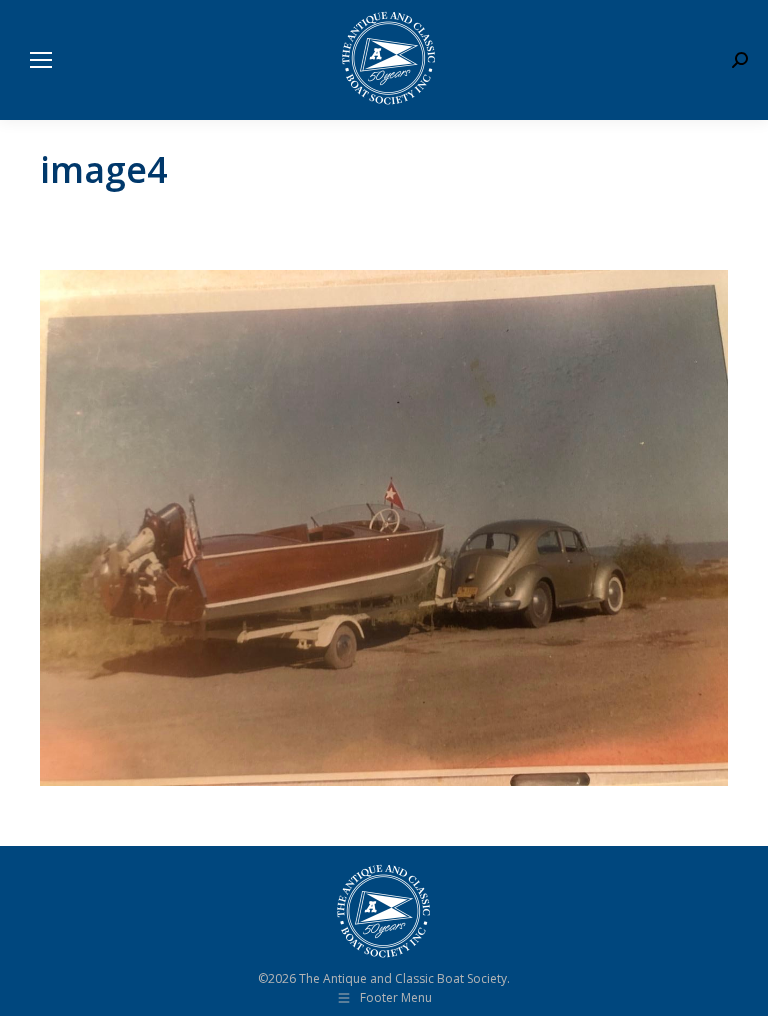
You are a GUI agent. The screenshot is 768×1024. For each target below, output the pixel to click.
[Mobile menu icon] (41, 60)
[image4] (384, 528)
